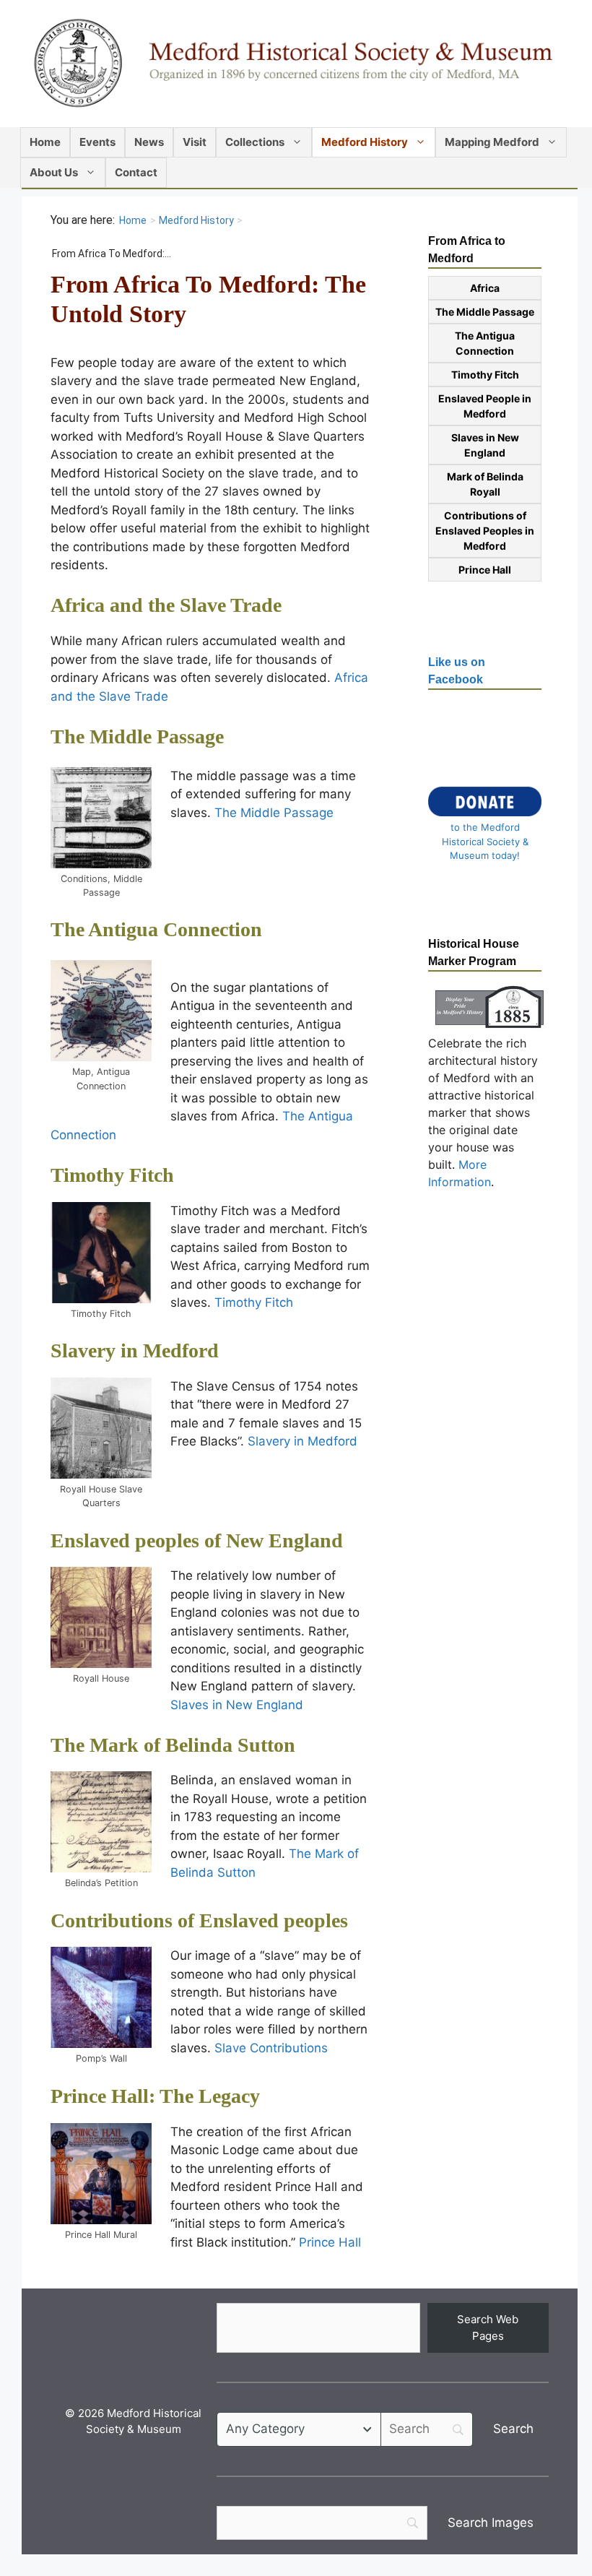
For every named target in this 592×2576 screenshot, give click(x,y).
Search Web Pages (488, 2328)
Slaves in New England (237, 1705)
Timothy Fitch (254, 1302)
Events (97, 142)
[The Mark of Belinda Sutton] (101, 1822)
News (149, 142)
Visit (195, 142)
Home (45, 142)
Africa (485, 288)
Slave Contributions (271, 2048)
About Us (54, 172)
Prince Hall (330, 2242)
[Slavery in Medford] (101, 1428)
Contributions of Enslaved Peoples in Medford (485, 531)
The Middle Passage (274, 813)
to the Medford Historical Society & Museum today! (485, 841)
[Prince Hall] (101, 2174)
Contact (136, 172)
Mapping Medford (492, 142)
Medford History (365, 142)
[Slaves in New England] (101, 1617)
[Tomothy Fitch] (101, 1253)
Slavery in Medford (302, 1441)
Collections (255, 142)
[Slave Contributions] (101, 1997)
